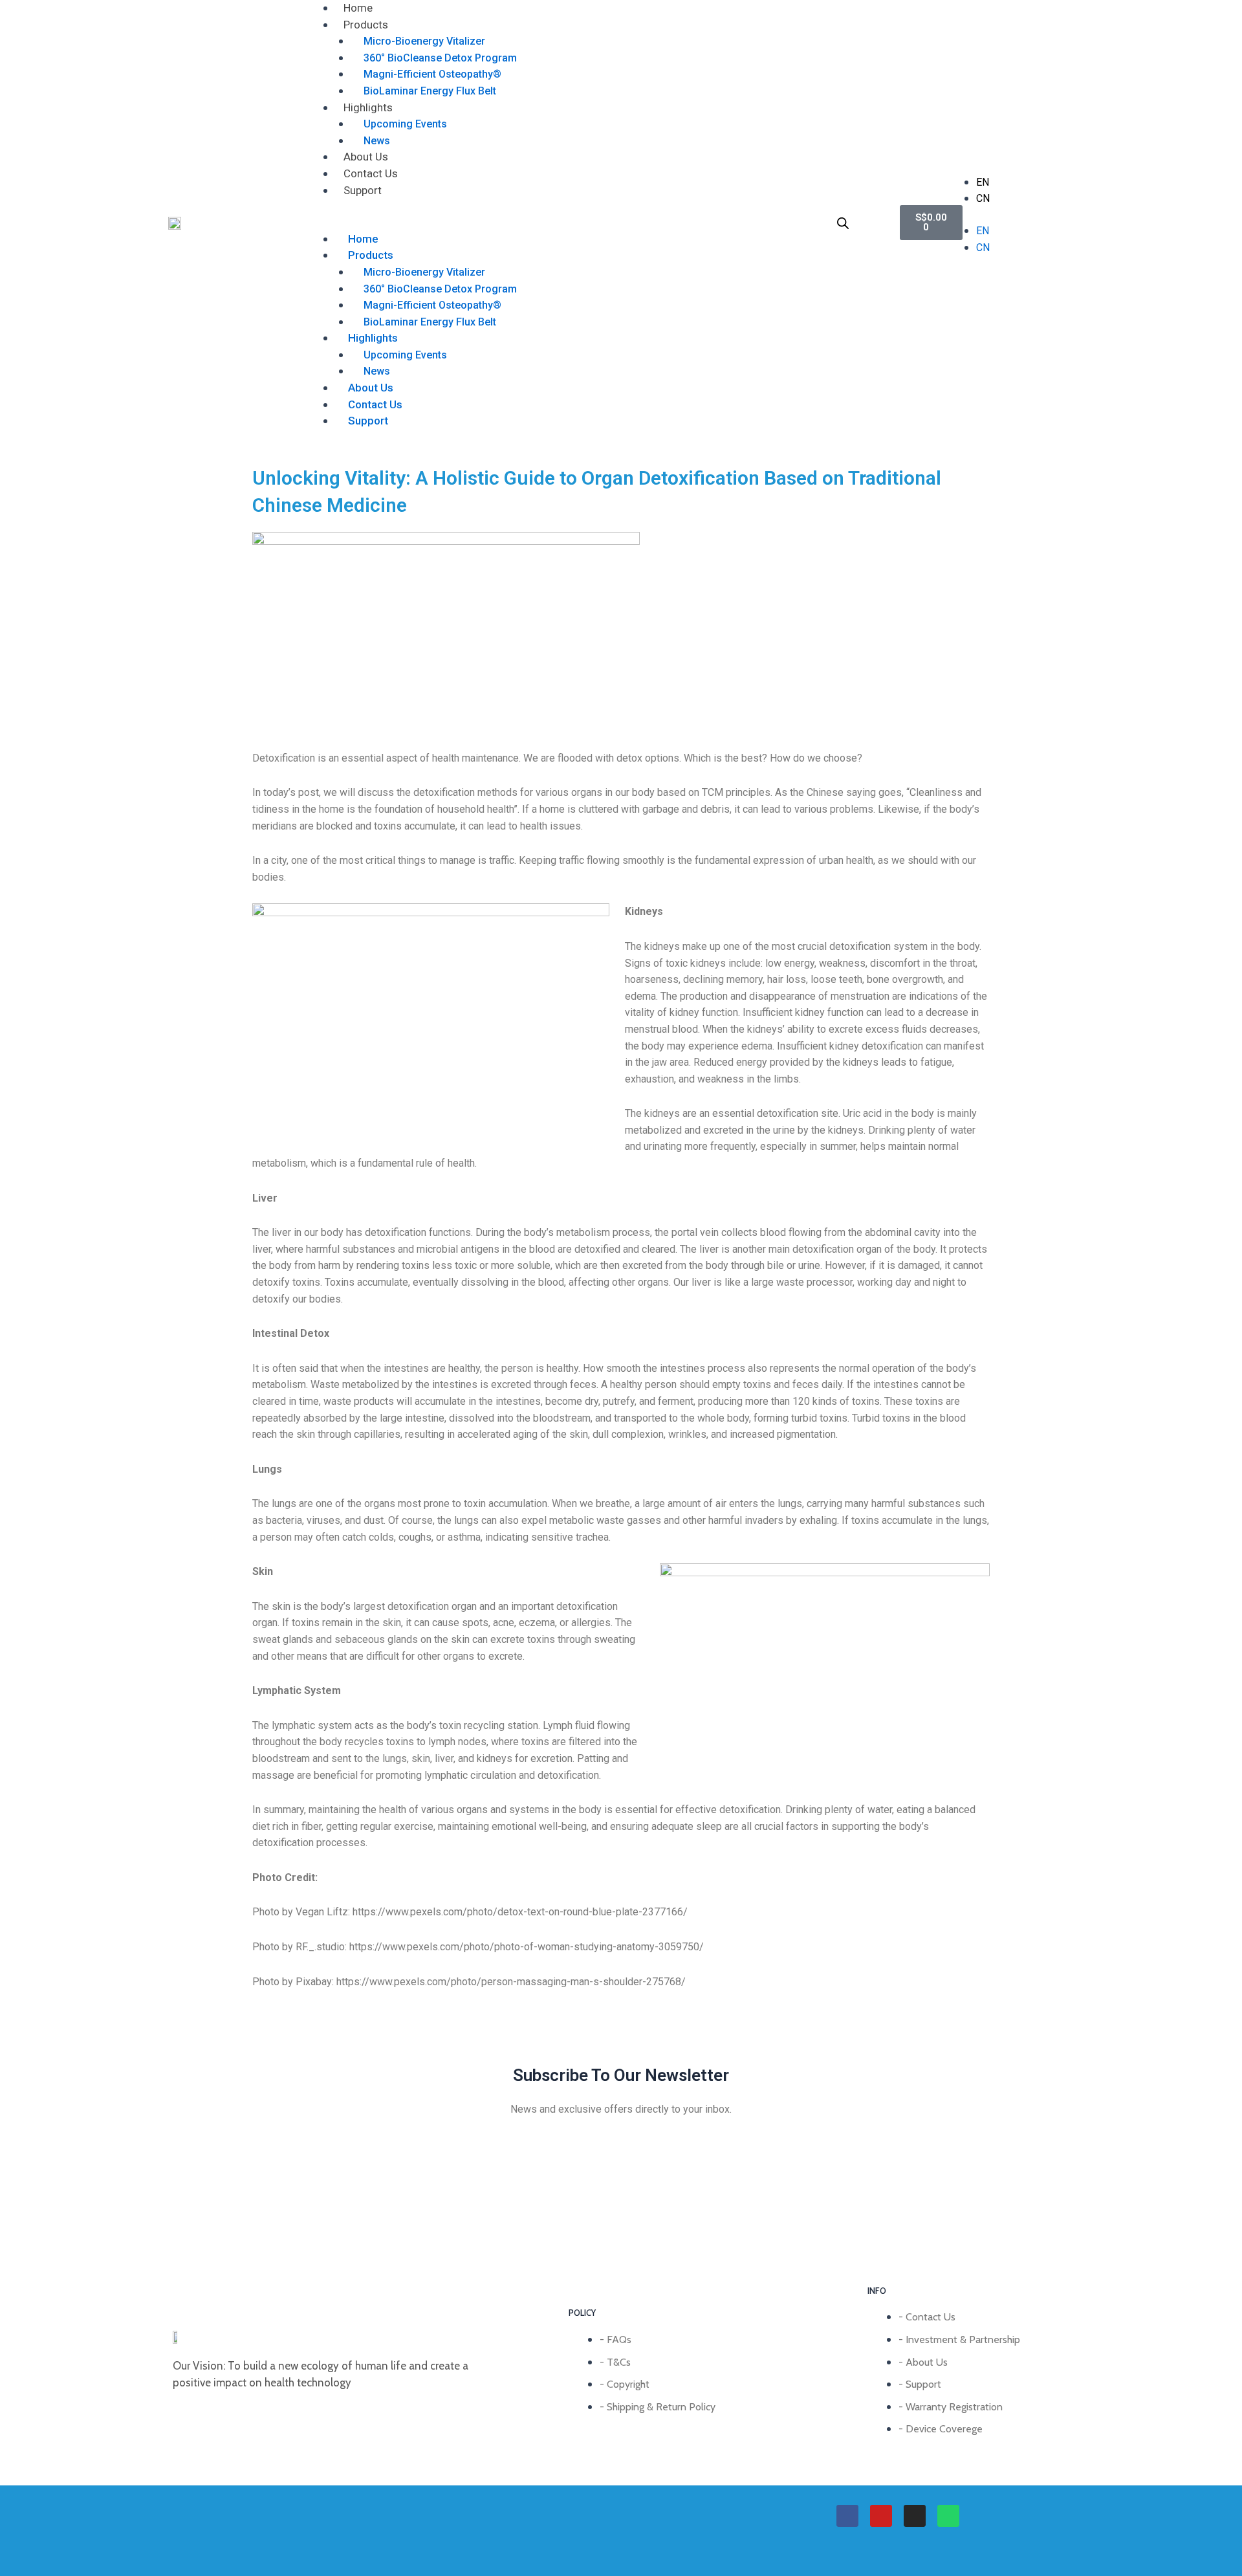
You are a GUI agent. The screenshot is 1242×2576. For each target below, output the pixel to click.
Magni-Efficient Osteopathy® (432, 74)
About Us (366, 157)
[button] (562, 223)
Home (358, 8)
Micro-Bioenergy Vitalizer (424, 41)
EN (983, 182)
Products (366, 25)
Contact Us (371, 173)
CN (983, 198)
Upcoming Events (405, 124)
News (377, 141)
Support (363, 190)
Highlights (368, 107)
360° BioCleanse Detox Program (440, 58)
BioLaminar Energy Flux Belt (430, 91)
